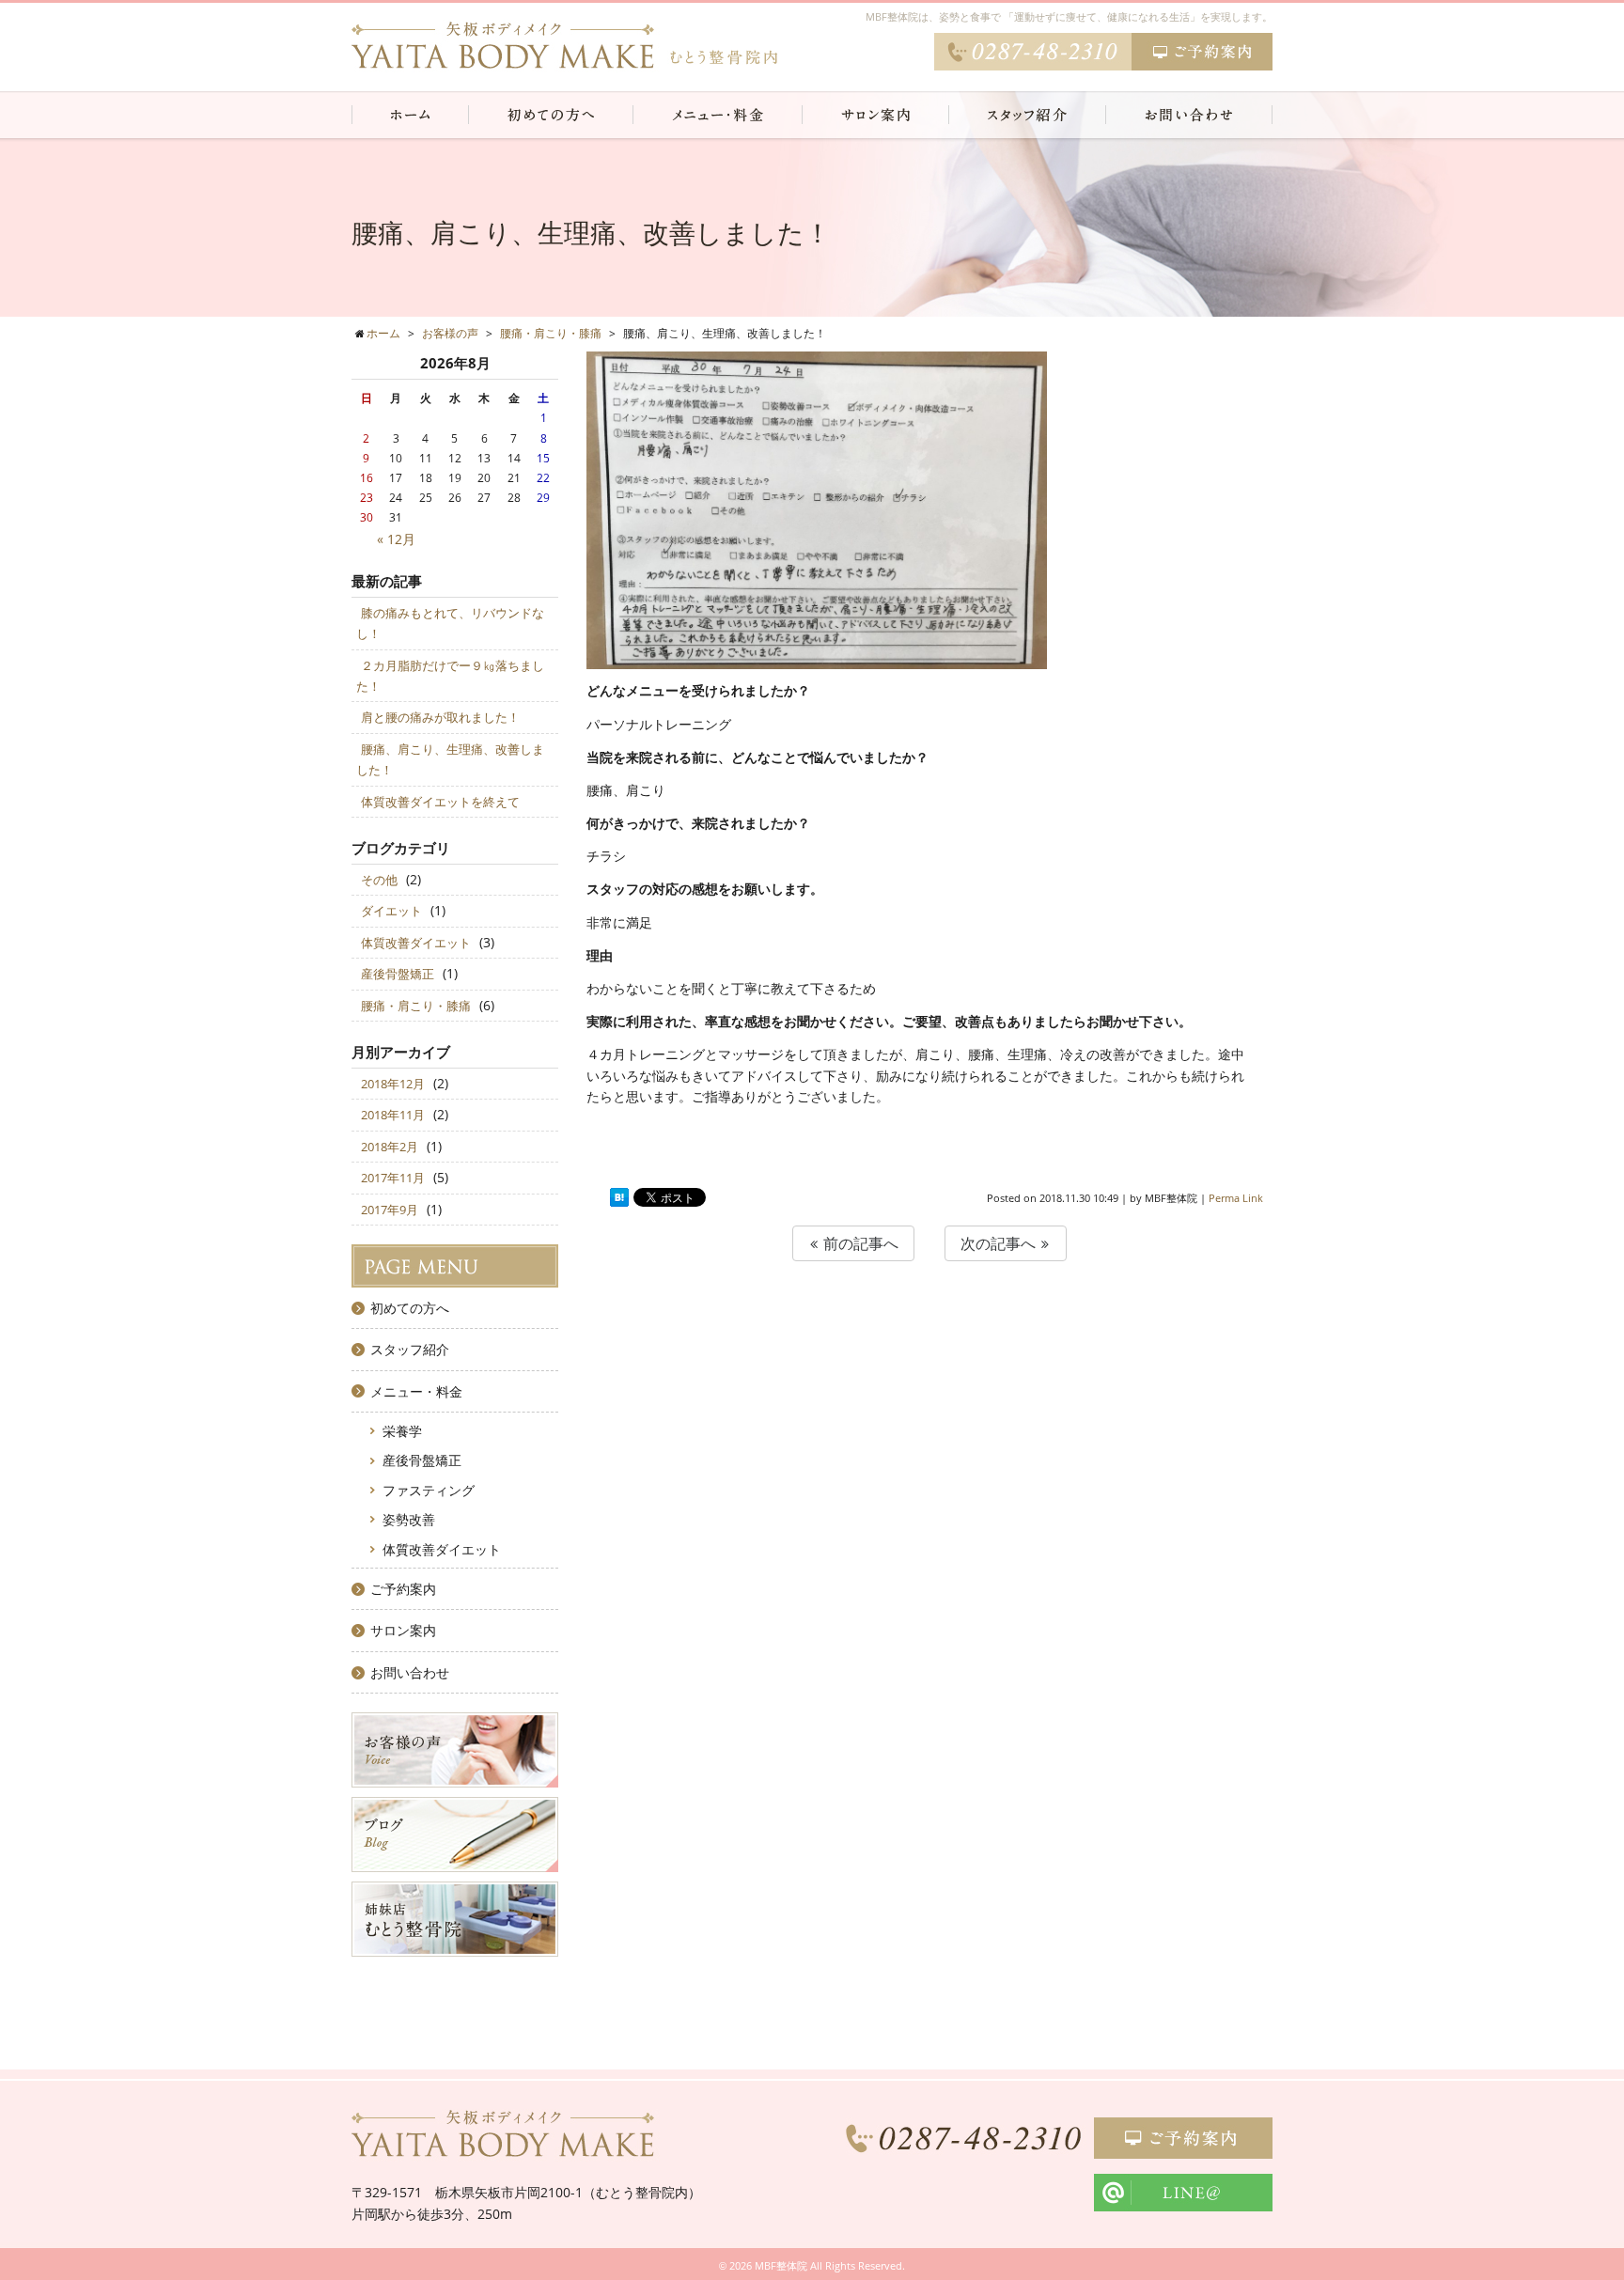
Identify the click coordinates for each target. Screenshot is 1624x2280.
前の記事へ (859, 1243)
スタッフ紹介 (410, 1349)
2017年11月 (393, 1178)
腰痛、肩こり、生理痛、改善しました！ (450, 759)
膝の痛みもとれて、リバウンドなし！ (450, 623)
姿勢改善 (409, 1519)
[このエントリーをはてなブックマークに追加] (619, 1198)
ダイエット (391, 911)
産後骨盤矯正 (398, 974)
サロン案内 (403, 1630)
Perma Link (1236, 1198)
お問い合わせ (410, 1672)
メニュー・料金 (416, 1391)
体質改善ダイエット (416, 943)
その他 (379, 880)
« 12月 (396, 539)
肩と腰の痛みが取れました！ (440, 717)
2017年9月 (390, 1210)
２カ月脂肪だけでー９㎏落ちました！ (450, 676)
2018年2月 (390, 1147)
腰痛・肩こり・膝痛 (416, 1006)
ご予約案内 (403, 1589)
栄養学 (402, 1431)
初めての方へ (410, 1308)
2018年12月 (393, 1084)
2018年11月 (393, 1115)
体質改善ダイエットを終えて (440, 802)
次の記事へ (1000, 1243)
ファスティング (429, 1490)
